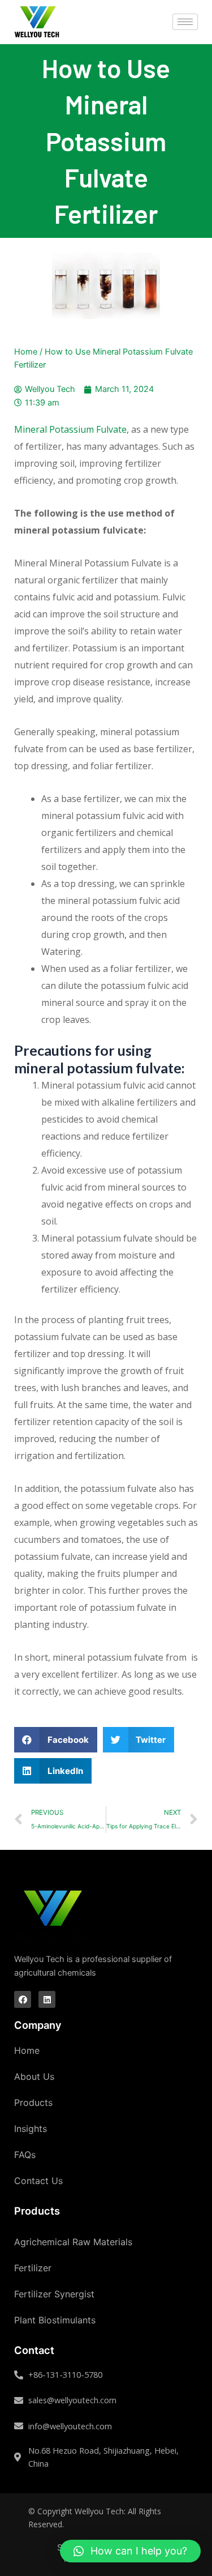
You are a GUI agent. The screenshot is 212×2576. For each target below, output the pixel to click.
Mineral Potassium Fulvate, (72, 429)
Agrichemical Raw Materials (73, 2242)
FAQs (25, 2155)
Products (33, 2102)
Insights (31, 2129)
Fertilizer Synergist (54, 2294)
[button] (130, 2551)
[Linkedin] (47, 1999)
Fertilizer (33, 2268)
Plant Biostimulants (55, 2320)
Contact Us (38, 2181)
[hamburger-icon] (185, 22)
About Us (34, 2076)
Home (26, 352)
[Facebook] (23, 1999)
